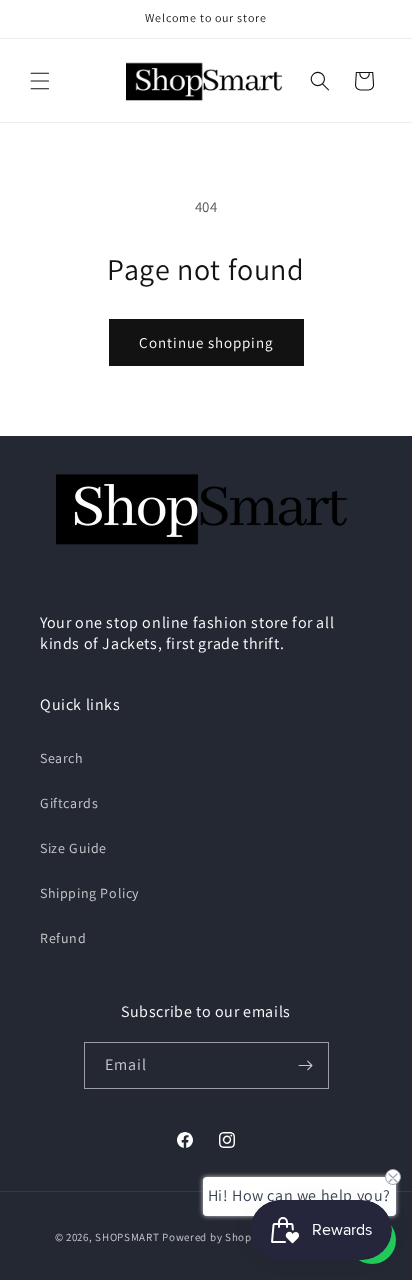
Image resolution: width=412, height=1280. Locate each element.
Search (62, 758)
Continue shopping (206, 342)
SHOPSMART (127, 1237)
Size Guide (73, 848)
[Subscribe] (306, 1065)
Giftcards (69, 803)
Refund (63, 938)
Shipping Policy (89, 893)
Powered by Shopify (213, 1237)
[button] (40, 81)
